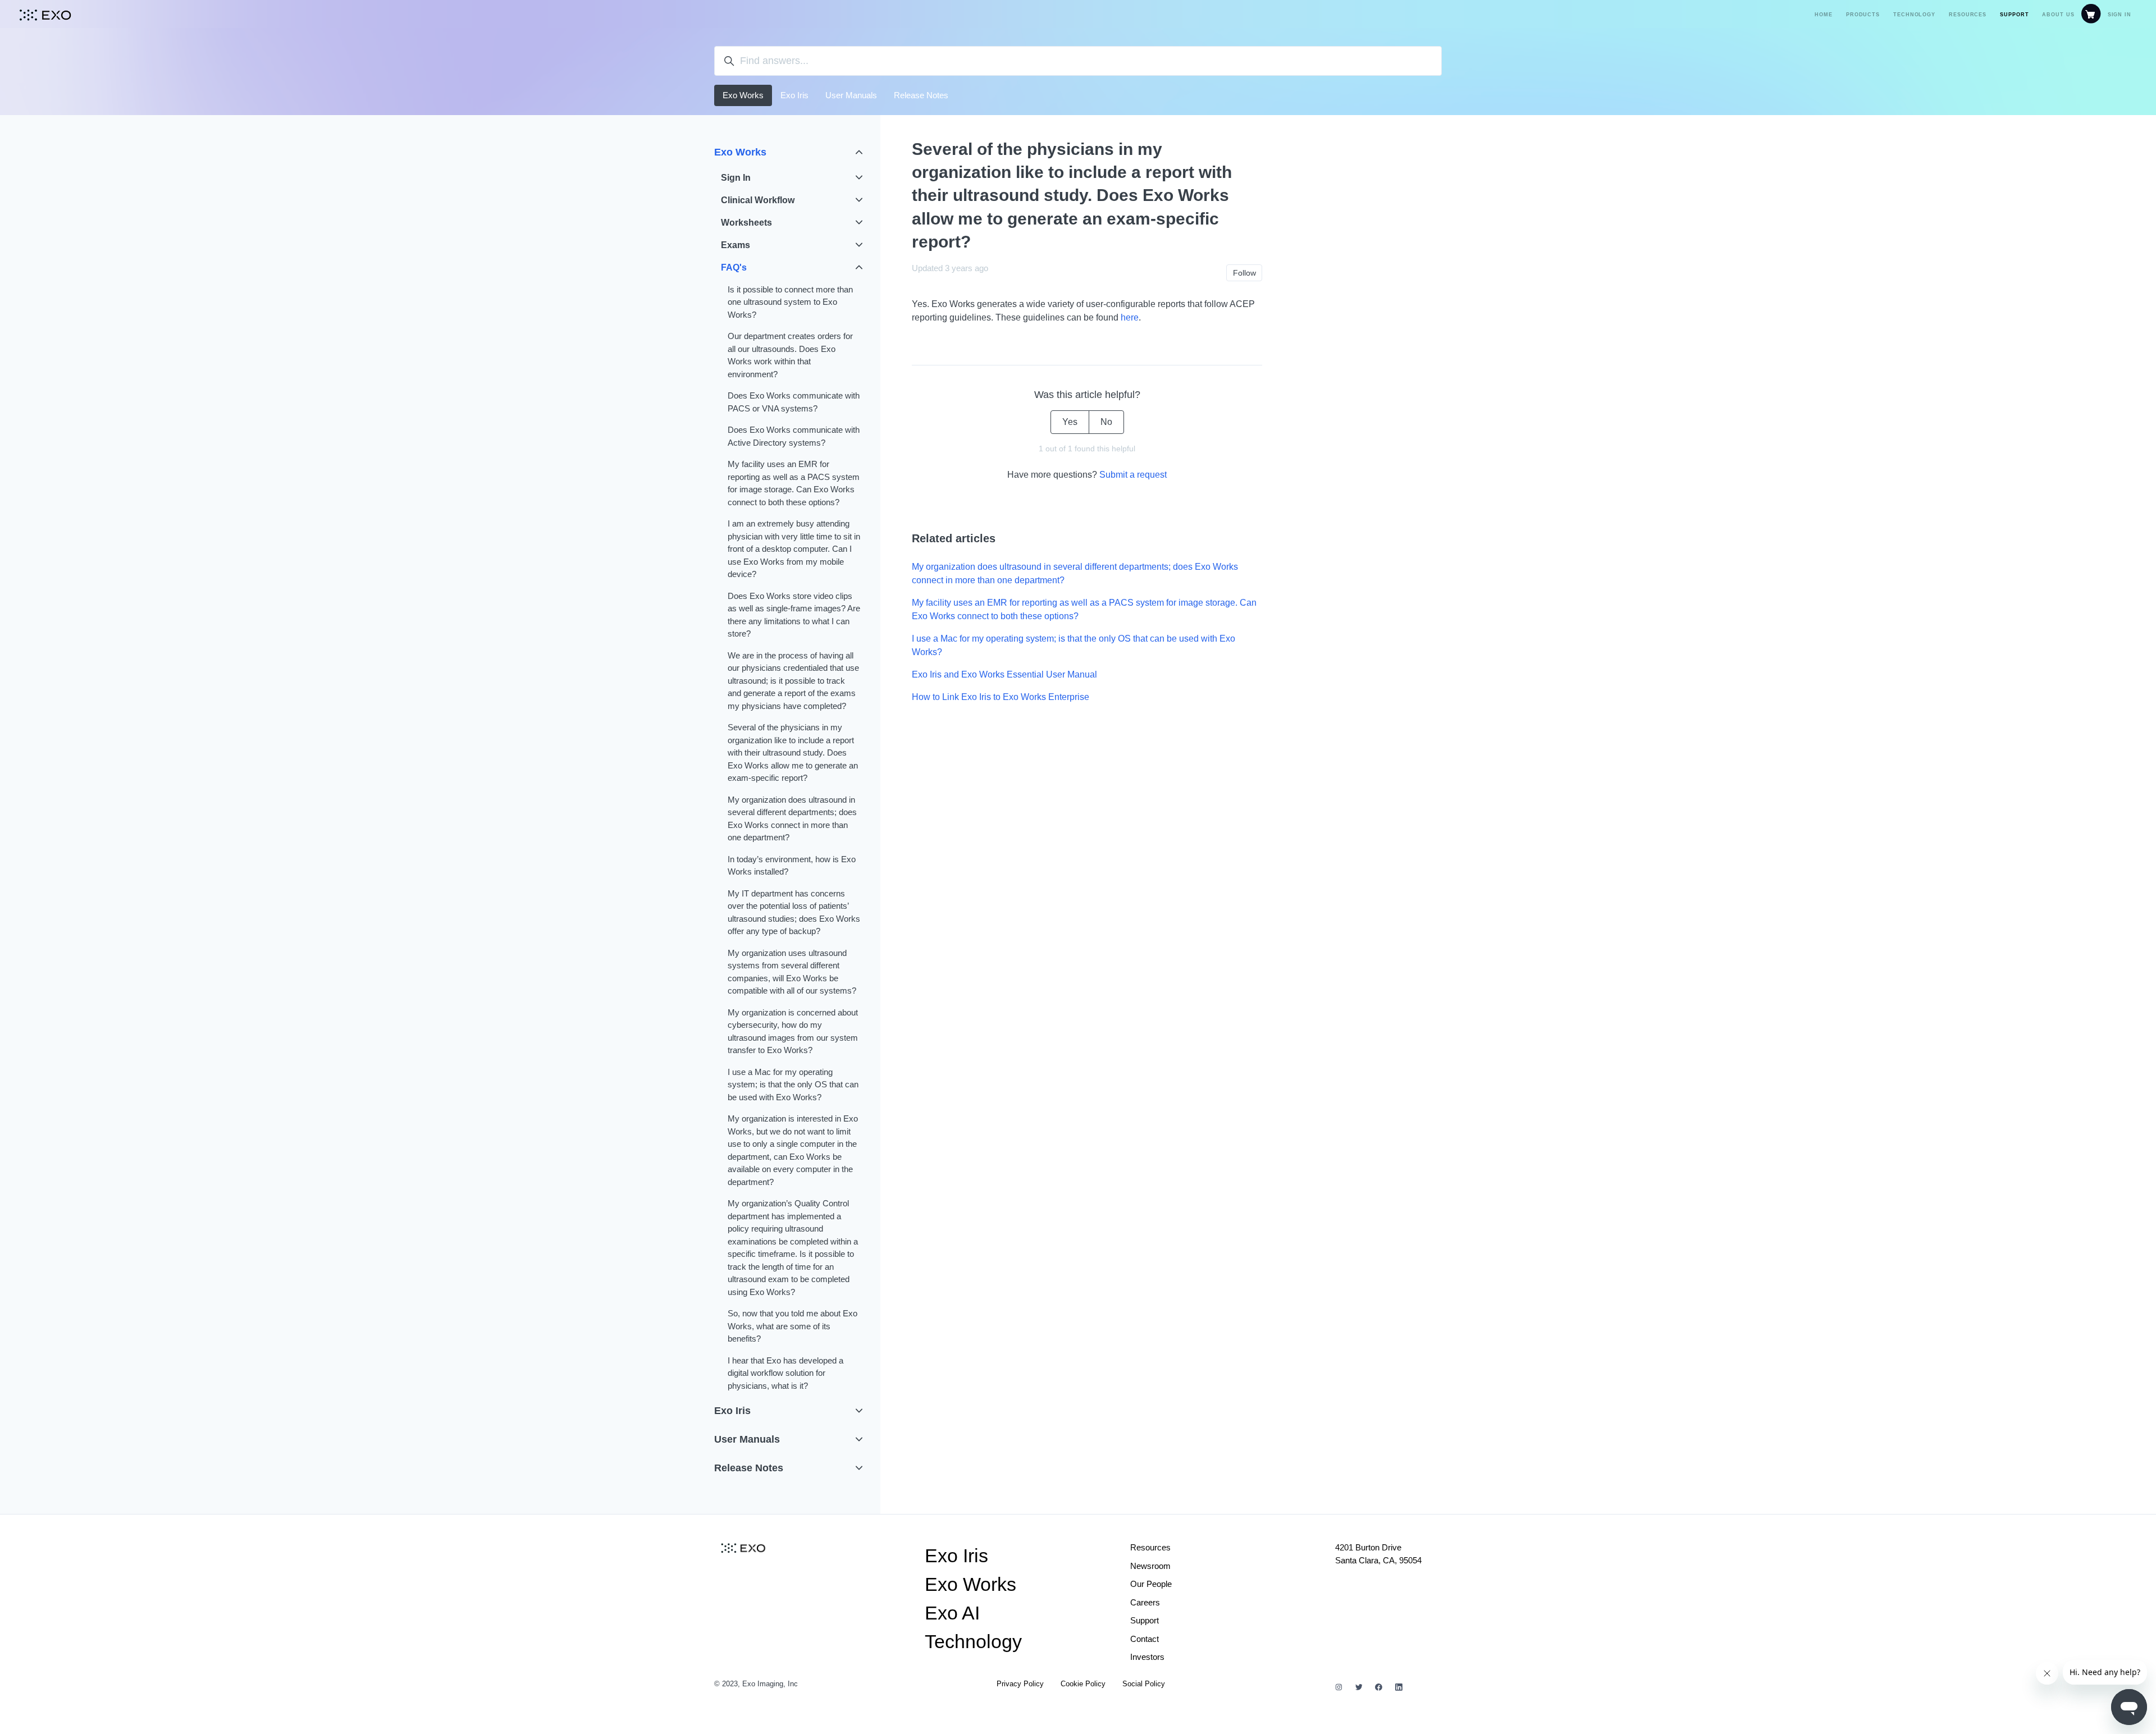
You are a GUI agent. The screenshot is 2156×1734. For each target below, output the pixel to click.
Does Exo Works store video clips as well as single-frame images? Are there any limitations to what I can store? (794, 615)
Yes (1070, 422)
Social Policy (1144, 1684)
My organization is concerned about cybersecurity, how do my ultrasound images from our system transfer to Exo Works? (793, 1031)
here (1130, 317)
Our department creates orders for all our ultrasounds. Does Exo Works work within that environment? (790, 355)
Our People (1151, 1584)
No (1106, 422)
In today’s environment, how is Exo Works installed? (792, 866)
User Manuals (851, 95)
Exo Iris (794, 95)
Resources (1968, 15)
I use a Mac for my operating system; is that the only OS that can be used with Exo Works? (1074, 645)
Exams (736, 245)
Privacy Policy (1020, 1684)
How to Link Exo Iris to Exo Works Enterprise (1001, 697)
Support (2014, 15)
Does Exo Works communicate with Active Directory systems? (794, 436)
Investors (1147, 1657)
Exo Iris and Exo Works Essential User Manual (1004, 674)
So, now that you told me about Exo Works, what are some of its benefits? (792, 1326)
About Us (2058, 15)
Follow (1244, 273)
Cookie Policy (1083, 1684)
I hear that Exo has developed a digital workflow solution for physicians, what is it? (785, 1373)
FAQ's (734, 267)
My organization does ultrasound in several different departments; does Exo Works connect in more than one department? (1075, 573)
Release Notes (921, 95)
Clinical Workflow (758, 200)
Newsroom (1150, 1566)
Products (1863, 15)
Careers (1145, 1602)
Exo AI (952, 1613)
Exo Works (743, 95)
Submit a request (1133, 475)
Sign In (736, 178)
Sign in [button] (2120, 15)
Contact (1145, 1639)
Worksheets (746, 223)
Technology (1914, 15)
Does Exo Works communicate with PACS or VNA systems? (794, 402)
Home (1824, 15)
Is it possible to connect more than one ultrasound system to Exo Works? (790, 302)
